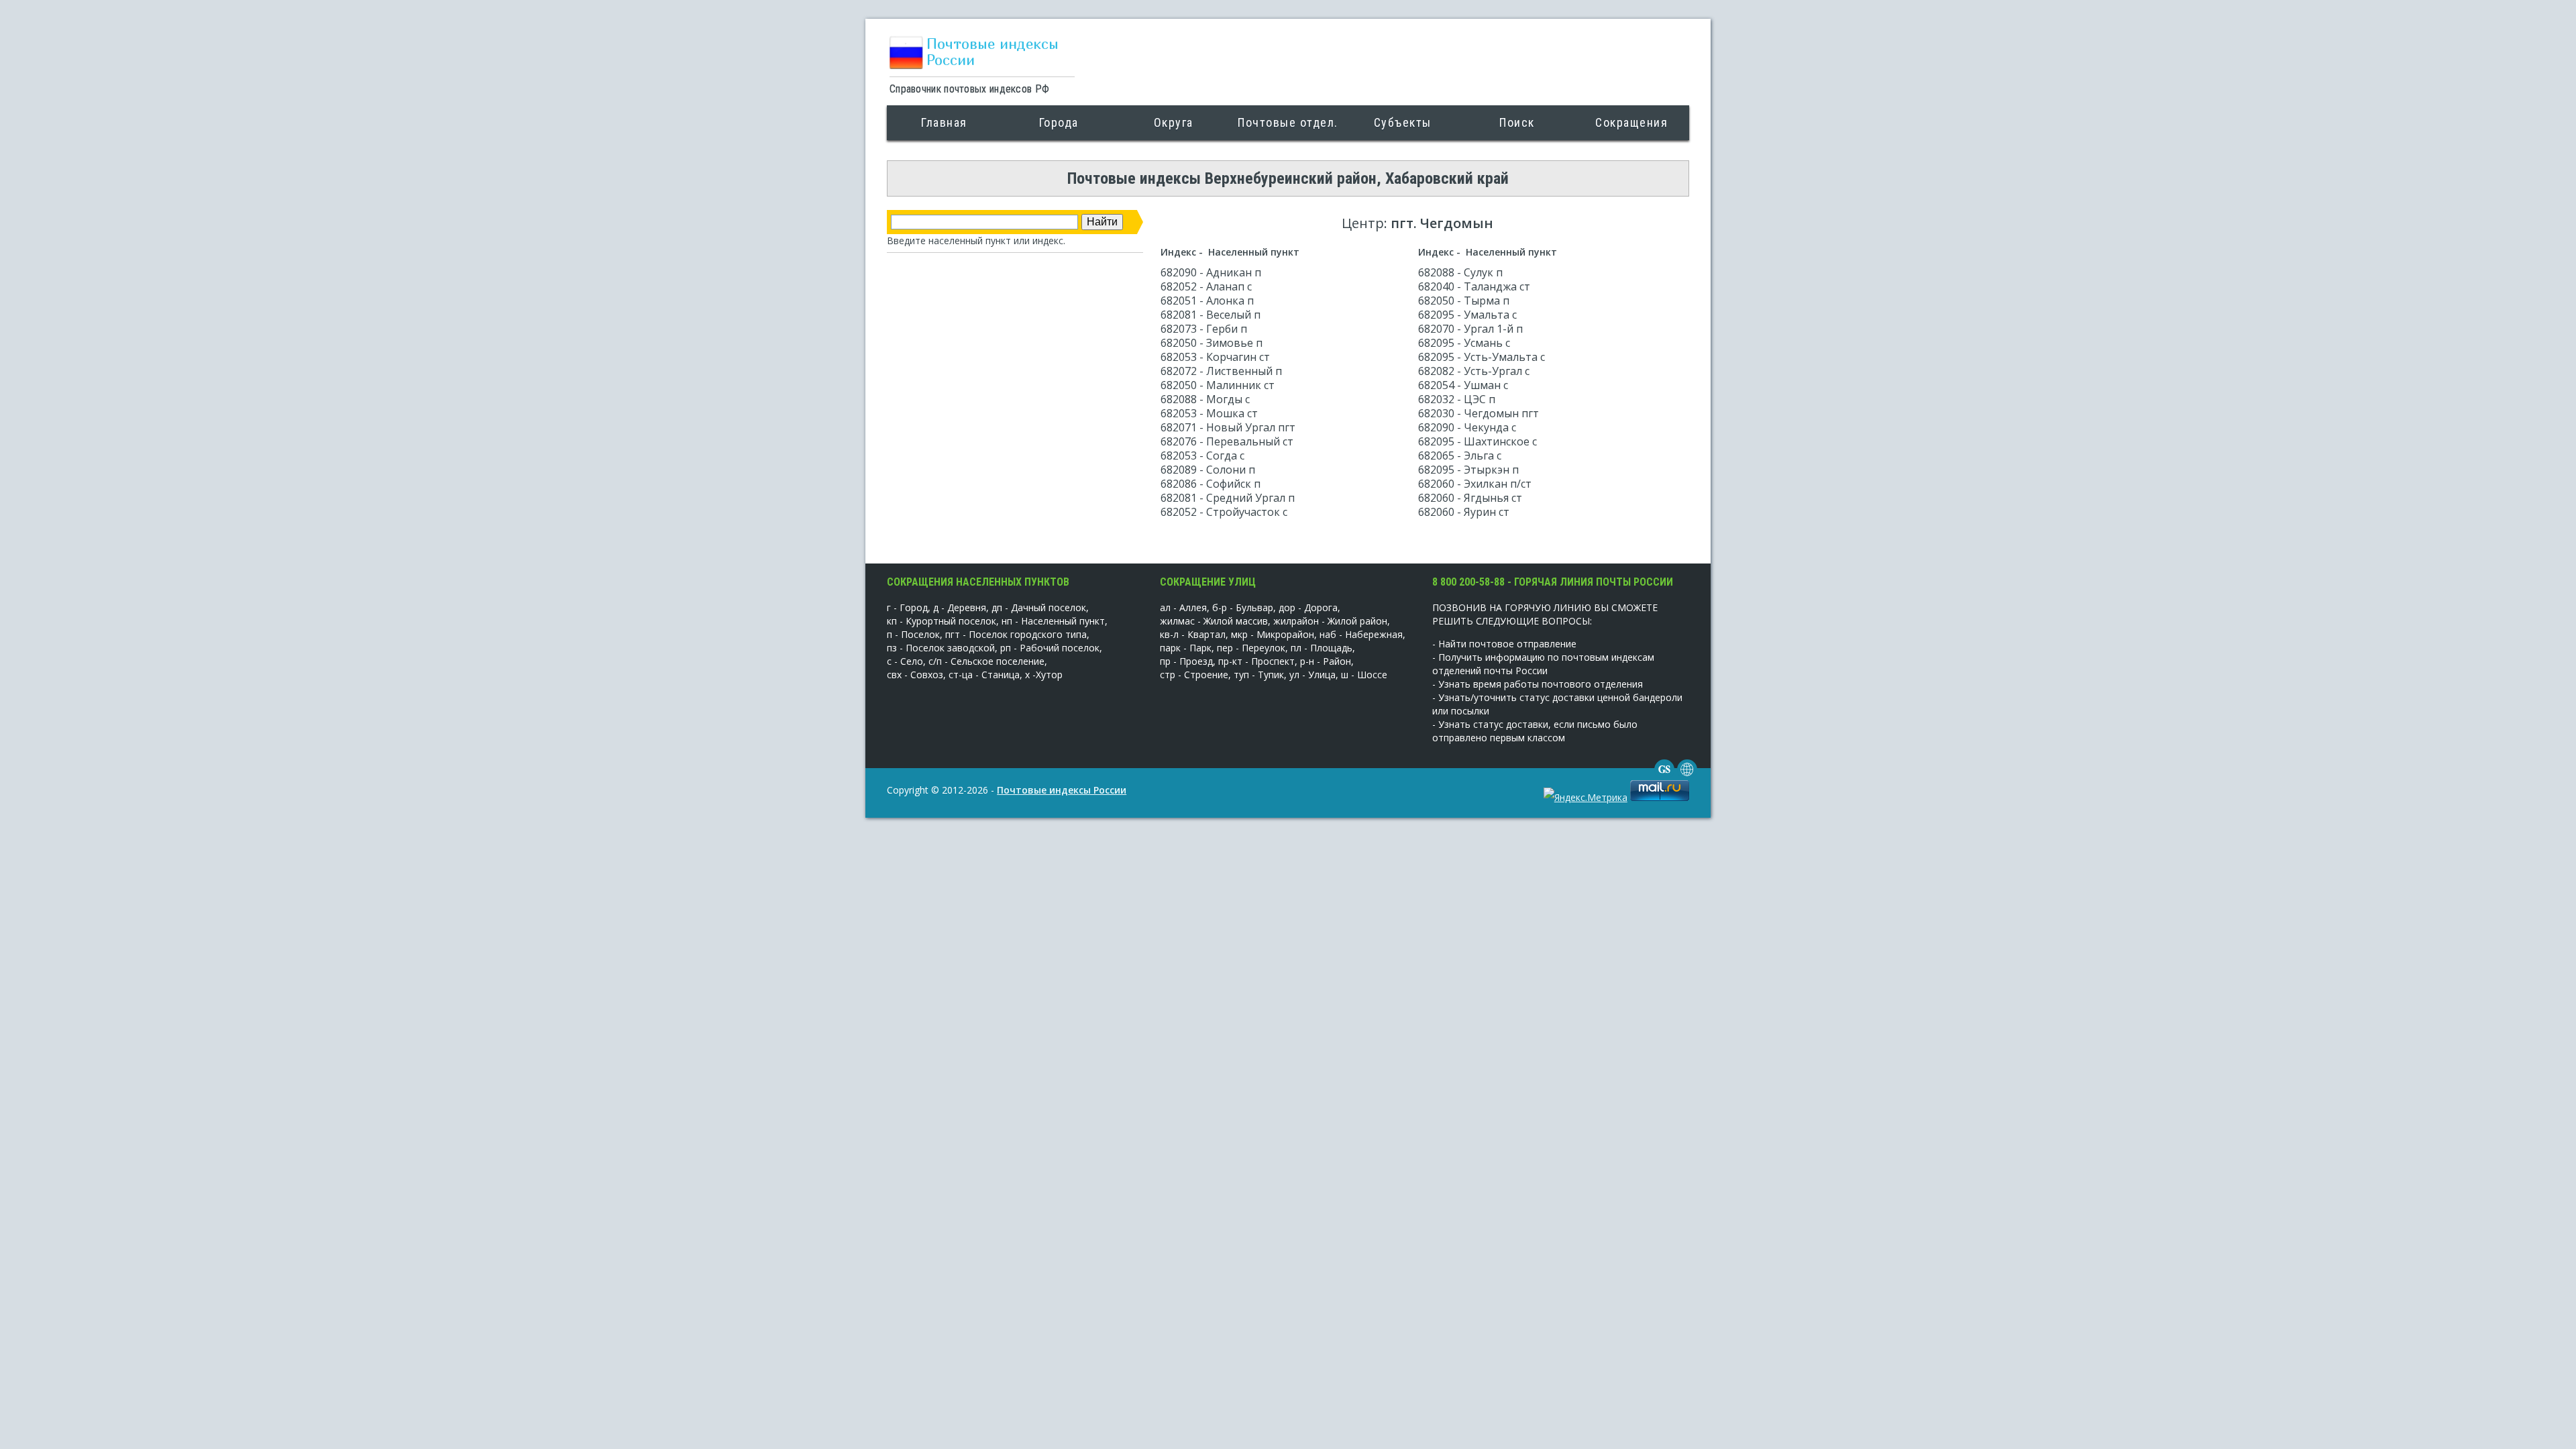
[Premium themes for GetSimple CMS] (1687, 776)
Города (1059, 122)
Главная (944, 122)
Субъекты (1403, 122)
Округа (1174, 122)
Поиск (1517, 122)
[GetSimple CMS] (1664, 776)
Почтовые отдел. (1288, 122)
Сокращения (1631, 122)
